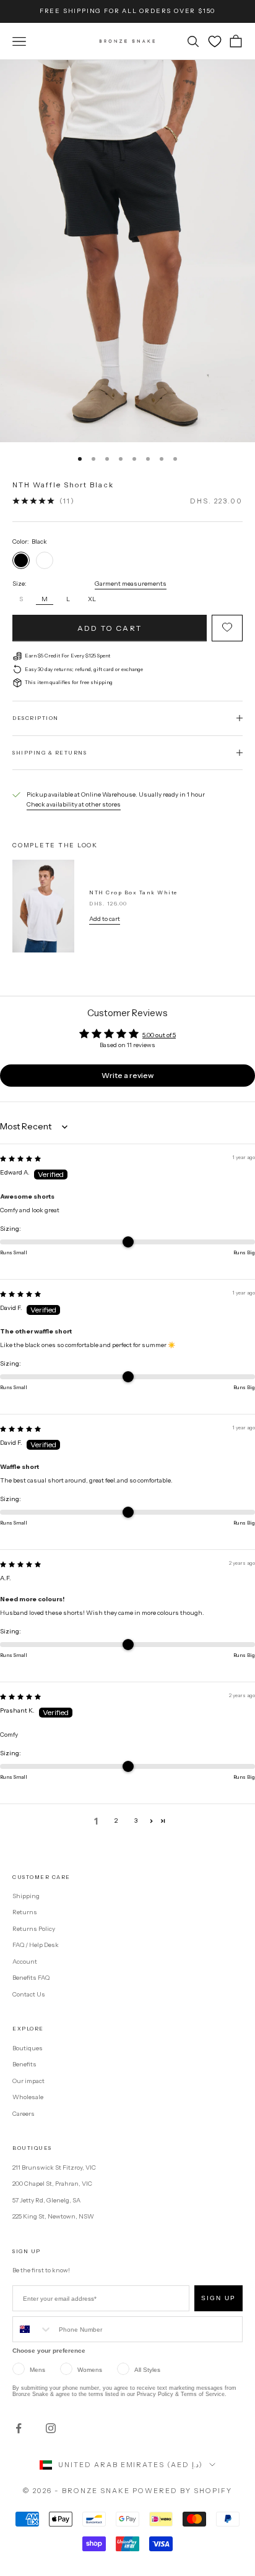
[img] (20, 1159)
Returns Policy (34, 1929)
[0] (215, 41)
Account (25, 1962)
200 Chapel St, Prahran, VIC (52, 2184)
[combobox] (33, 2329)
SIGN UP (218, 2298)
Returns (25, 1912)
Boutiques (28, 2048)
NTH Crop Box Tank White (133, 892)
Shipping (26, 1896)
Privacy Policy (155, 2394)
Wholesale (28, 2097)
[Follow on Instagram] (51, 2428)
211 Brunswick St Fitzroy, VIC (54, 2167)
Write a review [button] (127, 1075)
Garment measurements (131, 584)
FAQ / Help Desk (36, 1945)
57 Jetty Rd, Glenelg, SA (46, 2200)
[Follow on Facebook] (19, 2428)
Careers (24, 2114)
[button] (151, 1821)
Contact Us (29, 1994)
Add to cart (110, 628)
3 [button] (136, 1821)
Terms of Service (203, 2394)
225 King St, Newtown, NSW (53, 2216)
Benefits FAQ (31, 1978)
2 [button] (116, 1821)
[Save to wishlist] (227, 628)
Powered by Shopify (182, 2491)
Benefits (24, 2064)
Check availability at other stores (74, 804)
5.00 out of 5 (159, 1035)
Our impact (28, 2081)
